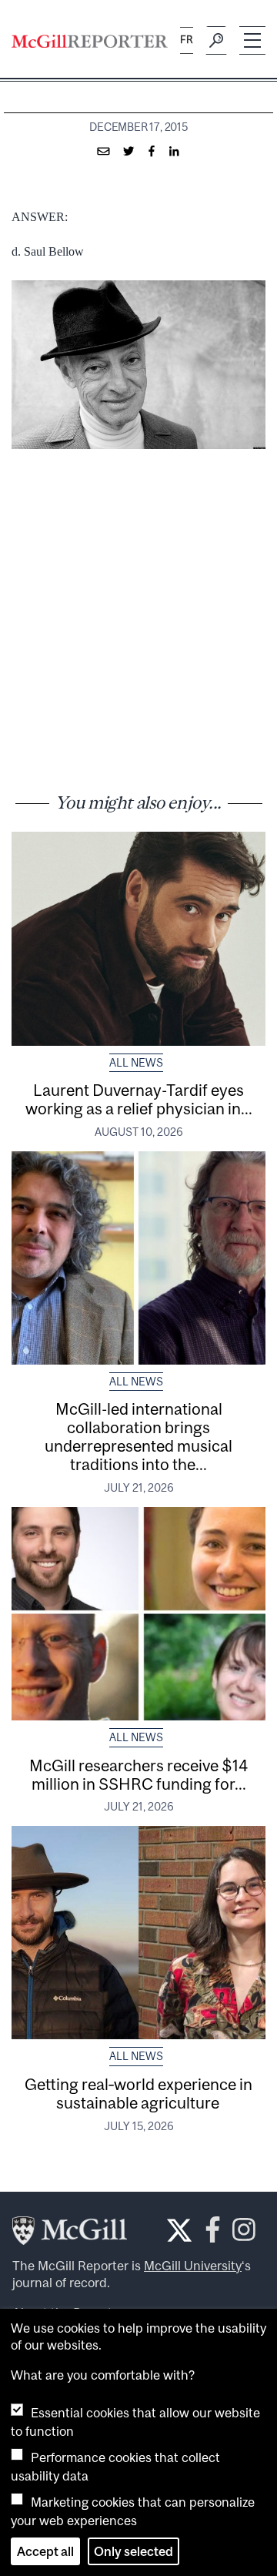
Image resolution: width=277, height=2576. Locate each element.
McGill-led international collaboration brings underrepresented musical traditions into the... (138, 1436)
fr (187, 40)
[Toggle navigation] (252, 40)
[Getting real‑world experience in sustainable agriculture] (138, 1933)
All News (136, 1063)
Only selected (133, 2551)
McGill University (193, 2266)
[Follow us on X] (179, 2230)
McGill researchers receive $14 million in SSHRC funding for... (138, 1774)
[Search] (216, 41)
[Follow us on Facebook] (213, 2234)
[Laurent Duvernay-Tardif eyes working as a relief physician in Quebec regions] (138, 938)
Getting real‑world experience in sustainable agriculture (138, 2093)
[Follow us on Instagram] (244, 2234)
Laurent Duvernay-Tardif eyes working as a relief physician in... (139, 1099)
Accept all (45, 2551)
